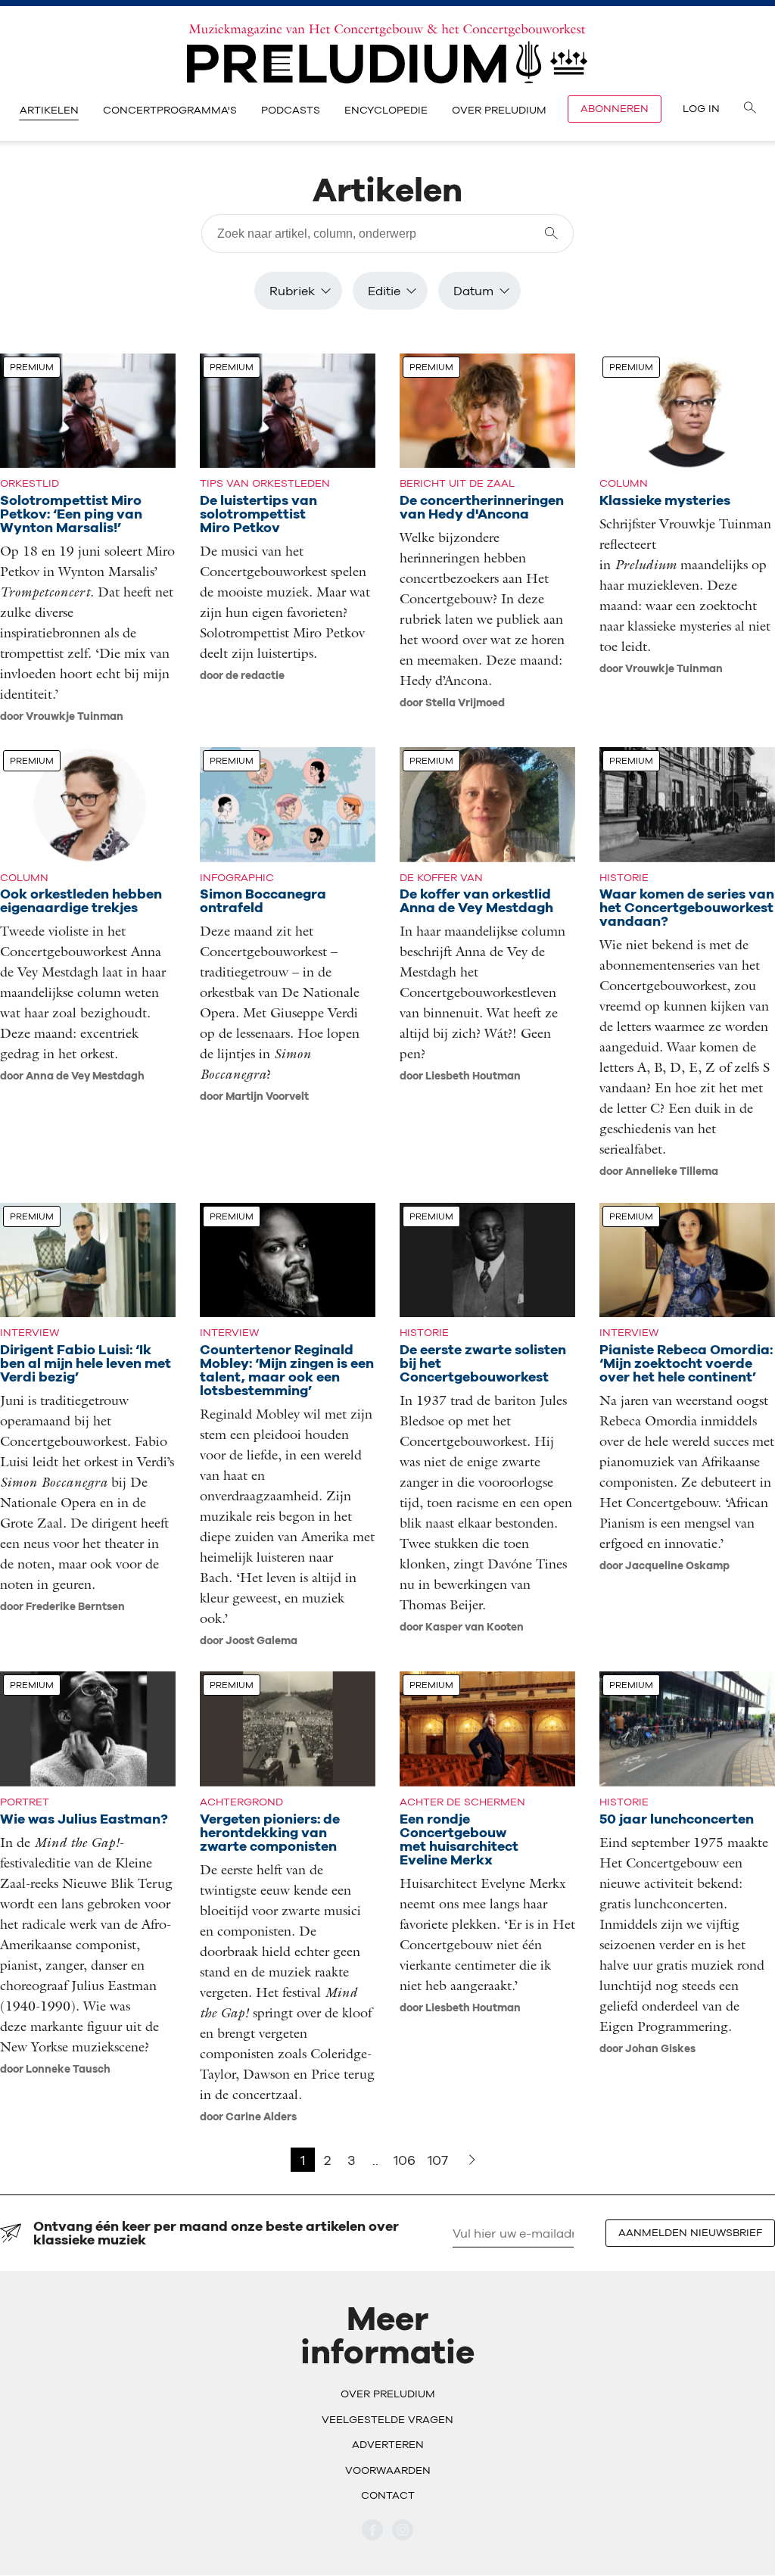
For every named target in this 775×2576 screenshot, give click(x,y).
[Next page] (472, 2160)
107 (438, 2160)
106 (405, 2160)
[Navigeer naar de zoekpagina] (750, 109)
